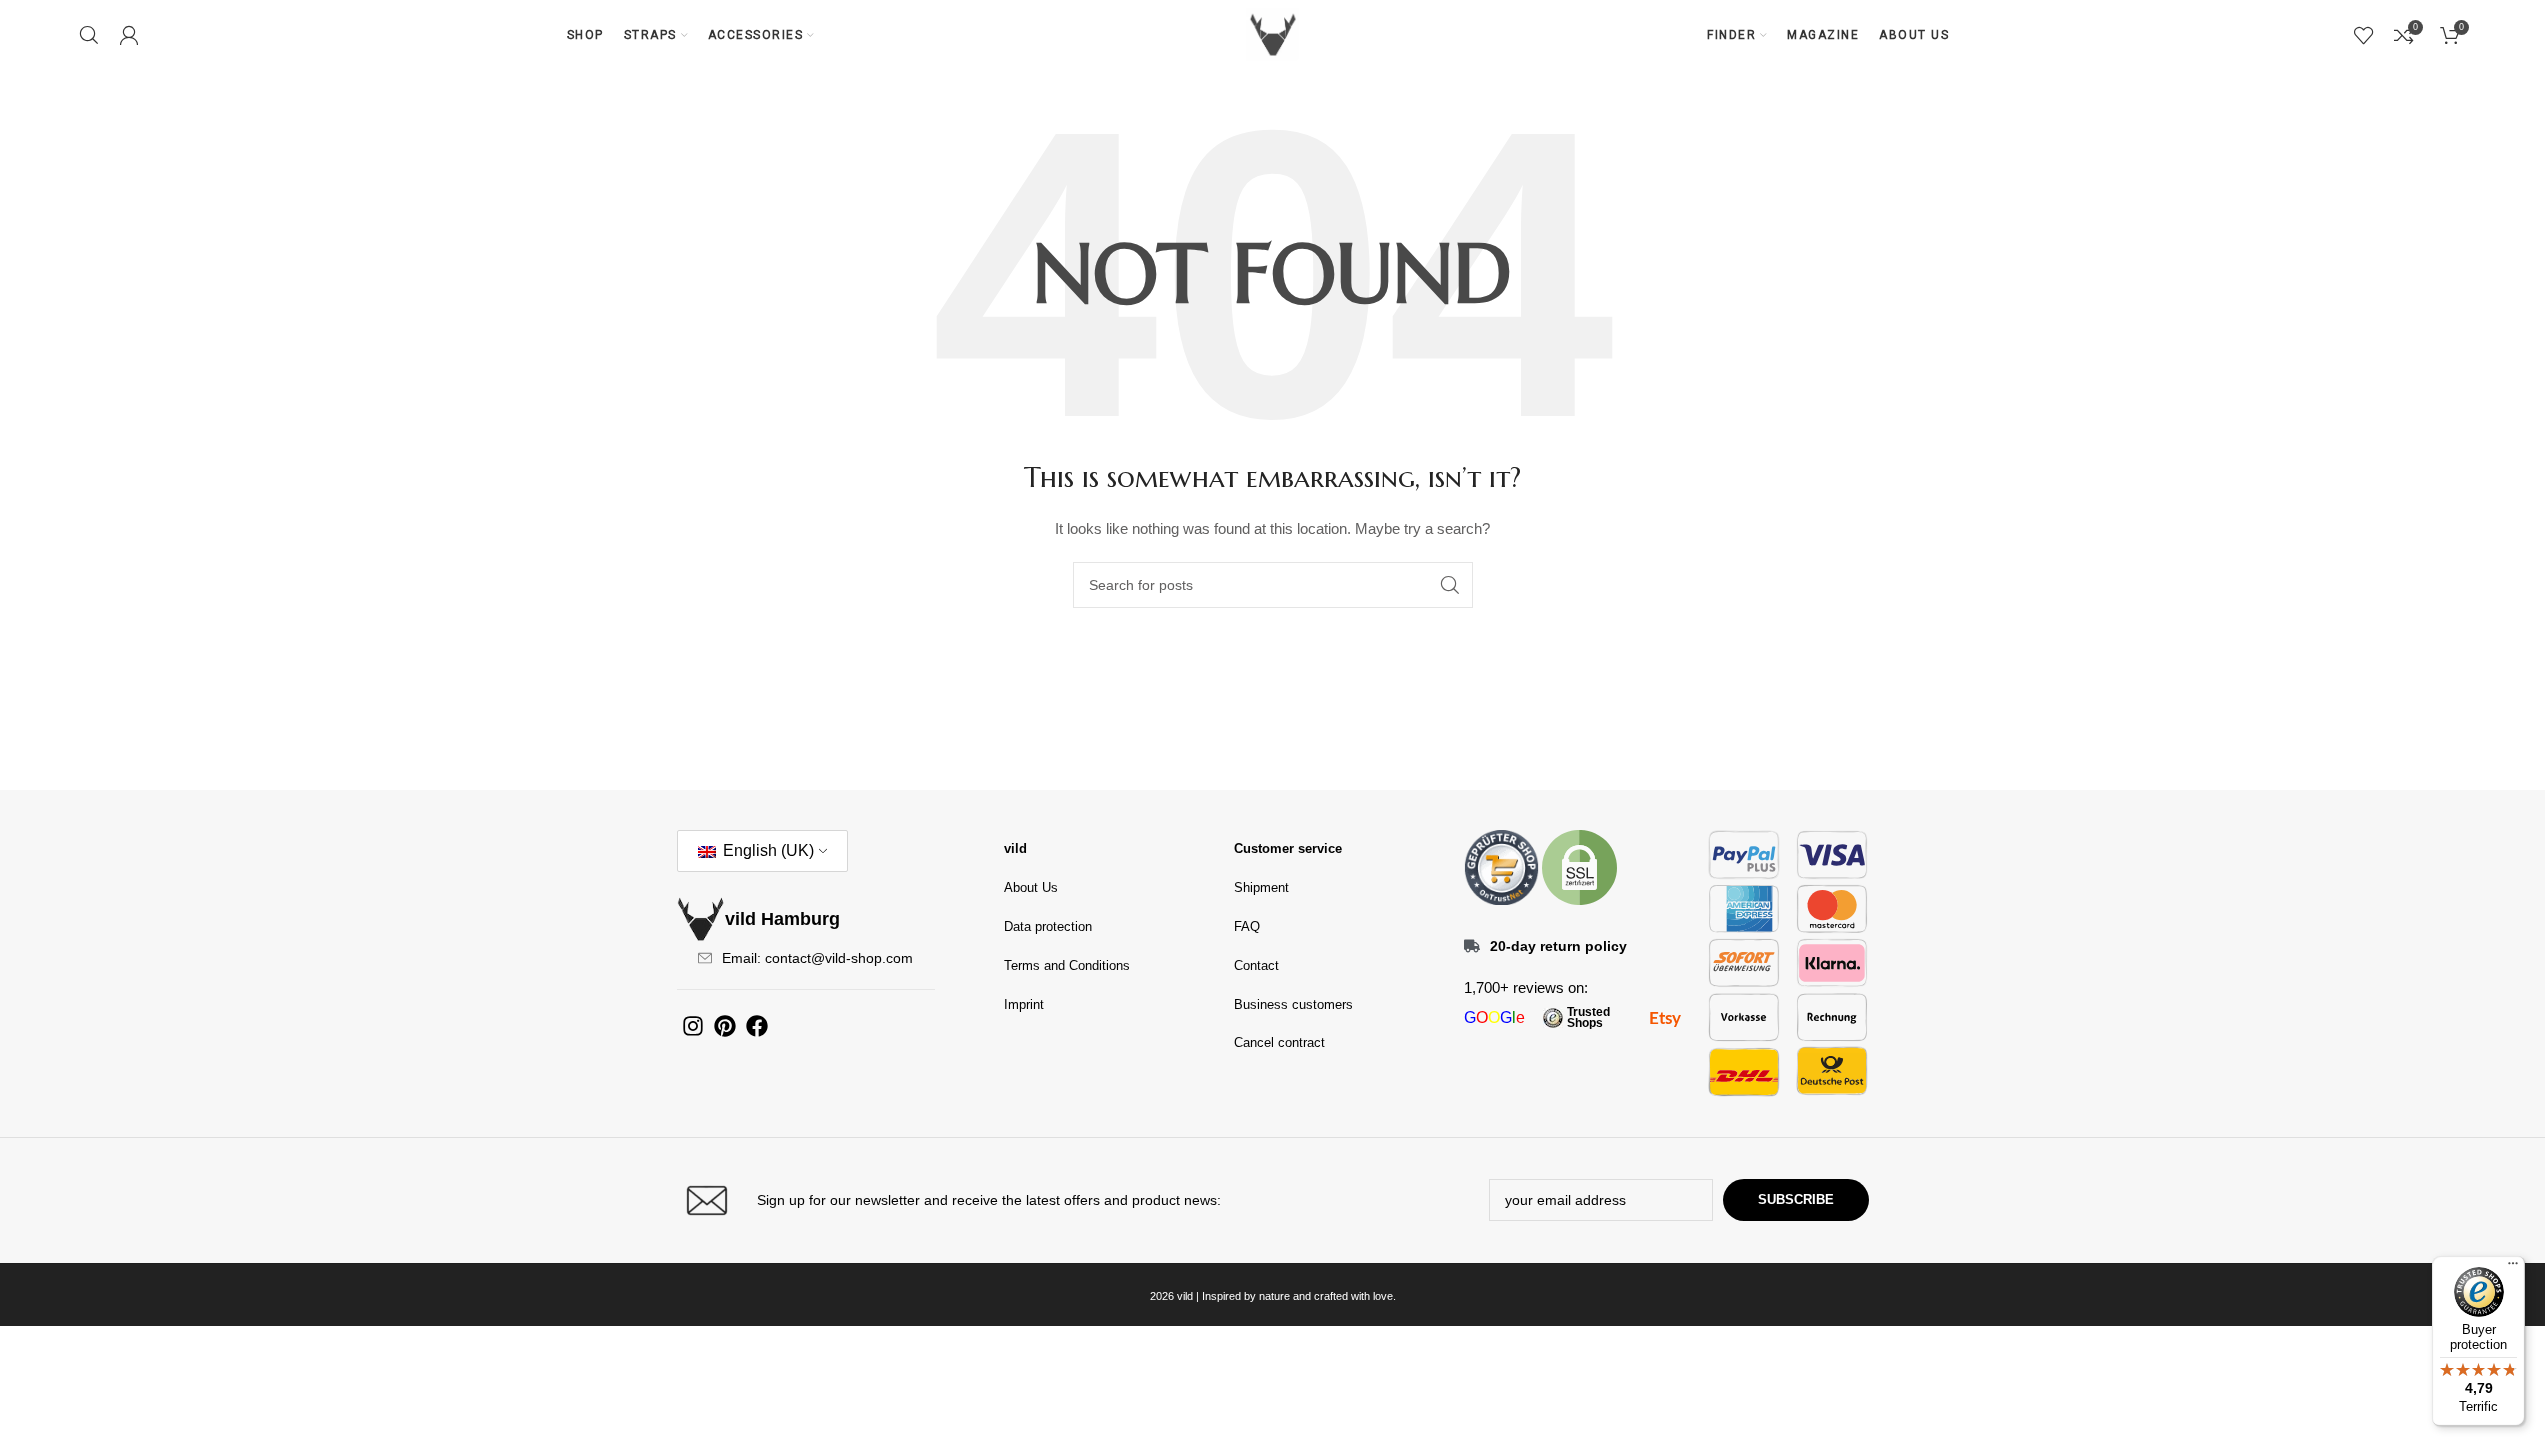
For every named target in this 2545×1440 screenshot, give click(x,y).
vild (1015, 848)
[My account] (129, 35)
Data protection (1048, 926)
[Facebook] (757, 1026)
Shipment (1261, 887)
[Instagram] (693, 1026)
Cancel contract (1279, 1042)
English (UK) (766, 850)
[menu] (2513, 1268)
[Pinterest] (725, 1026)
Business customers (1293, 1004)
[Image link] (1501, 866)
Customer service (1288, 848)
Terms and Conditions (1067, 965)
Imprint (1024, 1004)
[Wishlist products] (2364, 35)
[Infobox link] (970, 1200)
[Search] (89, 35)
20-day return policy (1558, 946)
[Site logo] (1273, 34)
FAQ (1247, 926)
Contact (1256, 965)
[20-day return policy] (1472, 946)
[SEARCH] (1450, 585)
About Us (1031, 887)
